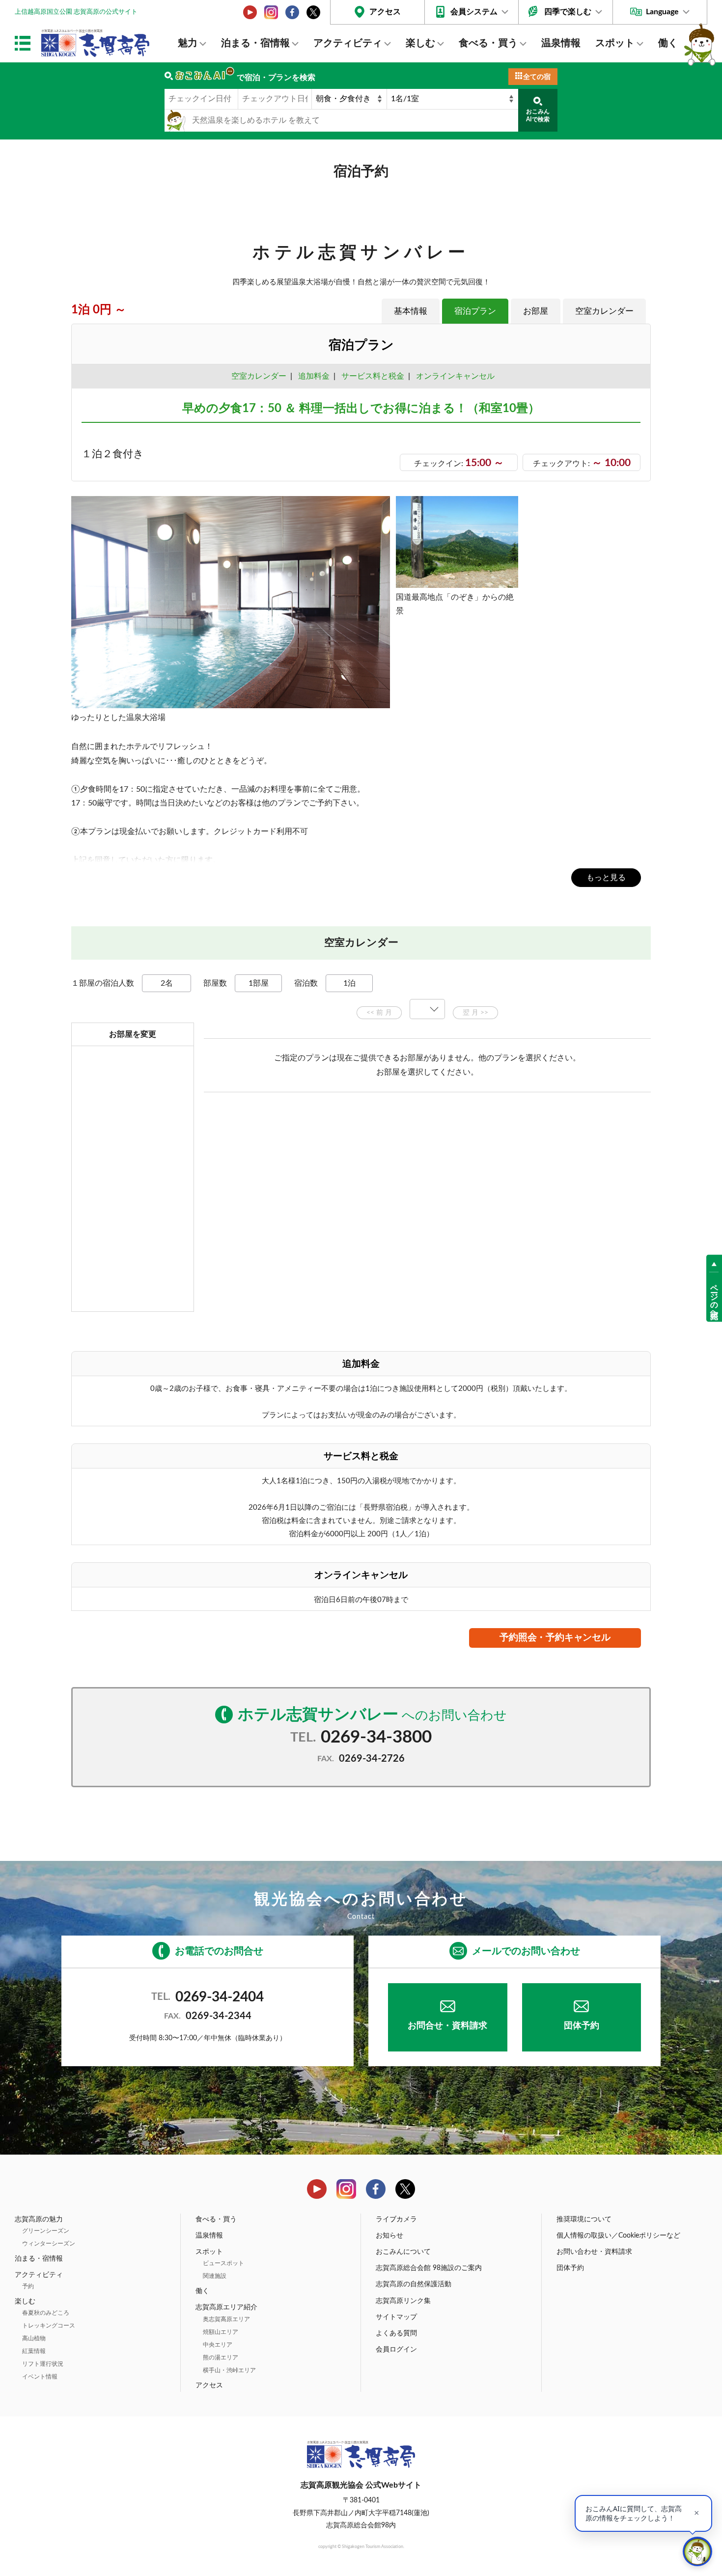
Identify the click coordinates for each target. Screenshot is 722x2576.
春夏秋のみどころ (46, 2313)
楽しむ (420, 43)
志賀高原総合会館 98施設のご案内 (429, 2268)
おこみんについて (403, 2252)
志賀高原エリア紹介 (226, 2307)
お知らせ (389, 2236)
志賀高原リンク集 (403, 2301)
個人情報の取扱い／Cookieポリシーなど (618, 2236)
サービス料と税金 (373, 376)
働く (668, 43)
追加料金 (314, 376)
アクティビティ (348, 43)
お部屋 (536, 311)
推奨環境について (584, 2219)
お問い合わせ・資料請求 (594, 2252)
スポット (615, 43)
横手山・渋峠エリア (229, 2370)
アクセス (385, 12)
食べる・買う (488, 43)
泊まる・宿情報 (255, 43)
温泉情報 (561, 43)
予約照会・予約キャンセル (555, 1638)
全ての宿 (537, 77)
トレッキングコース (49, 2326)
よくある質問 (396, 2333)
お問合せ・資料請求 (447, 2026)
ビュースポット (223, 2263)
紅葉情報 (34, 2351)
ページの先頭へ (714, 1297)
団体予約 (582, 2026)
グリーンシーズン (46, 2231)
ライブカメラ (396, 2219)
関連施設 (215, 2276)
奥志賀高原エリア (226, 2319)
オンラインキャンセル (453, 376)
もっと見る (606, 878)
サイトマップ (396, 2317)
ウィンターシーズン (49, 2244)
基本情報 (411, 311)
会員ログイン (396, 2350)
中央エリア (218, 2345)
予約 (28, 2286)
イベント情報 (40, 2377)
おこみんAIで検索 (538, 115)
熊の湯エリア (221, 2357)
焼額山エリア (221, 2332)
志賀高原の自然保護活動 (414, 2284)
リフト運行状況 (43, 2364)
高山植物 (34, 2338)
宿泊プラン (475, 311)
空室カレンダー (604, 311)
